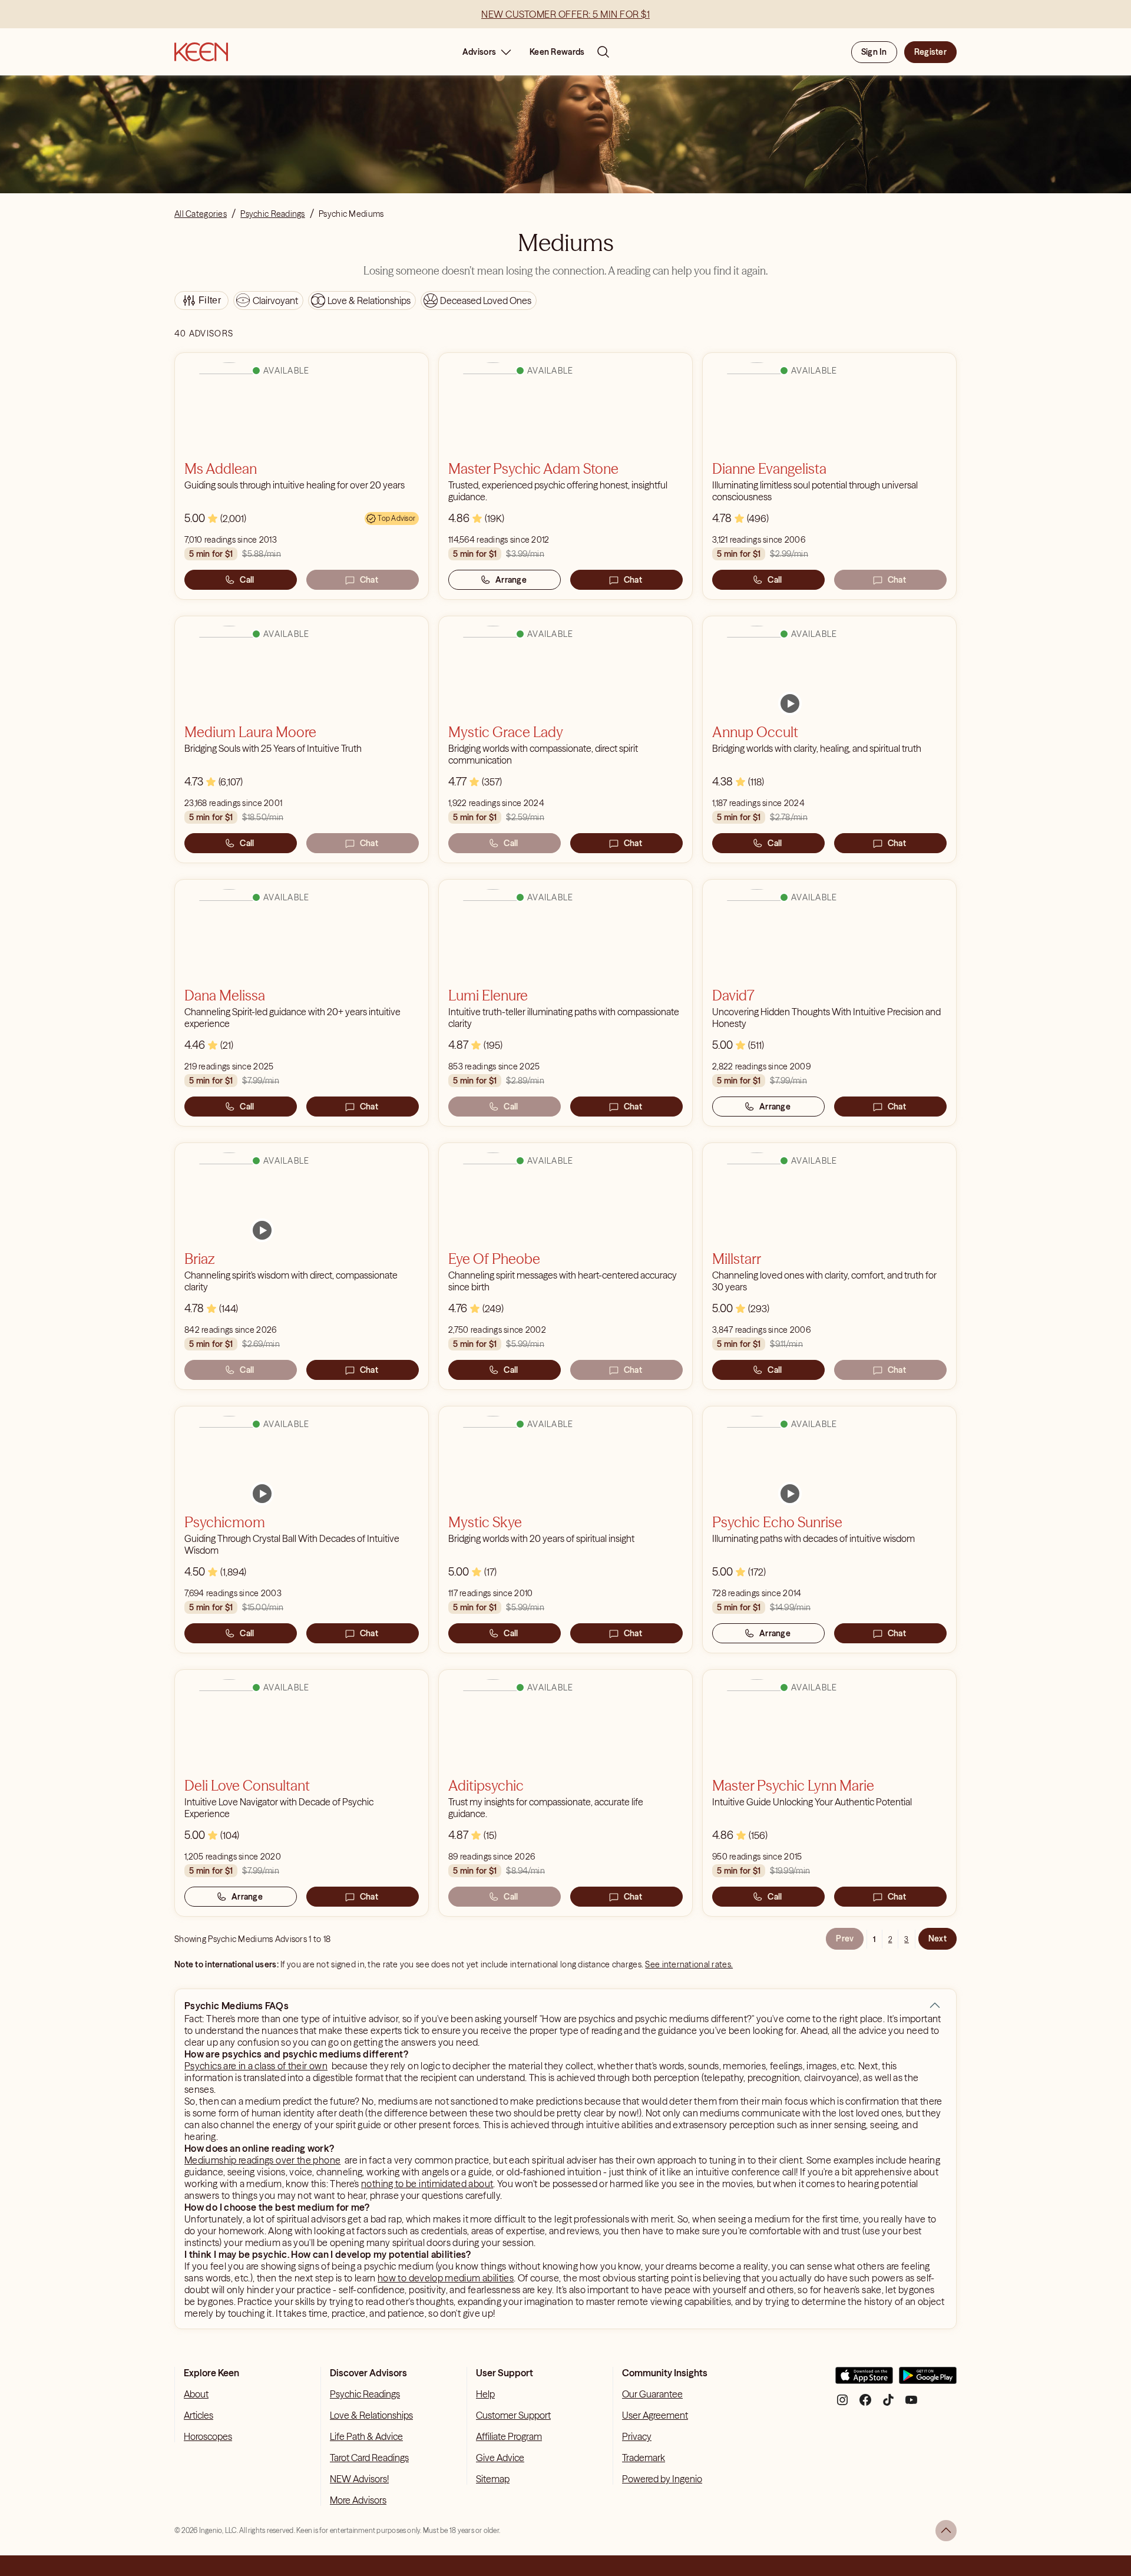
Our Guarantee (652, 2394)
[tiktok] (888, 2404)
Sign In (874, 52)
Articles (199, 2415)
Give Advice (500, 2458)
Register (930, 52)
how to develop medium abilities (446, 2278)
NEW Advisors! (359, 2479)
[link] (790, 704)
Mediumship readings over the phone (262, 2160)
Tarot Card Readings (369, 2458)
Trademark (644, 2458)
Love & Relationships (371, 2415)
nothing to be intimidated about (427, 2184)
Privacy (637, 2436)
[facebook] (865, 2404)
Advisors (479, 52)
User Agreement (655, 2415)
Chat (369, 580)
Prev (845, 1938)
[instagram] (842, 2404)
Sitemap (493, 2479)
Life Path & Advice (366, 2436)
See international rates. (689, 1964)
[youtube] (911, 2404)
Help (485, 2394)
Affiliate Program (509, 2436)
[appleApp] (864, 2380)
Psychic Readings (365, 2394)
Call (247, 580)
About (196, 2394)
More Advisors (358, 2500)
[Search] (603, 52)
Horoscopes (208, 2436)
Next (937, 1938)
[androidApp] (928, 2380)
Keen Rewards (557, 52)
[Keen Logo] (201, 52)
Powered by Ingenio (662, 2479)
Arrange (511, 580)
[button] (935, 2006)
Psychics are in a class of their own (256, 2066)
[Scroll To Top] (946, 2531)
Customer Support (513, 2415)
